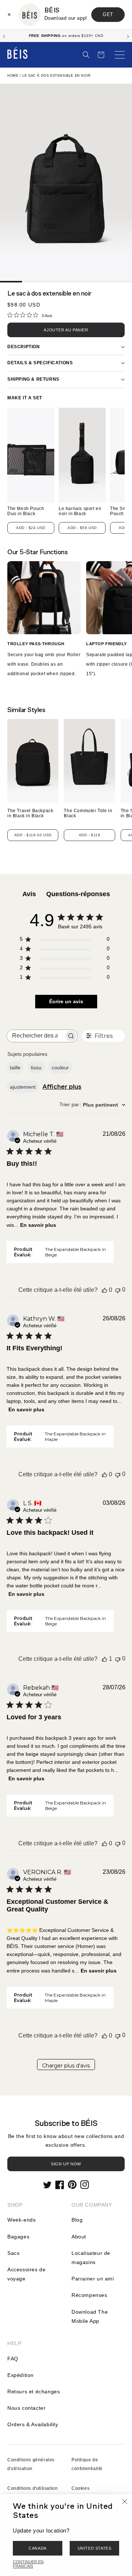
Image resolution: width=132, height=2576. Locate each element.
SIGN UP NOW (66, 2164)
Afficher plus (62, 1087)
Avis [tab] (29, 894)
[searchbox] (36, 1036)
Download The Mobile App (90, 2316)
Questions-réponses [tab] (78, 894)
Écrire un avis (66, 1001)
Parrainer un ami (93, 2279)
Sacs (13, 2253)
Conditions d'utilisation (32, 2488)
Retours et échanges (34, 2392)
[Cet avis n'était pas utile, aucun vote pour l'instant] (118, 1290)
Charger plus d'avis (66, 2066)
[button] (86, 55)
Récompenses (89, 2295)
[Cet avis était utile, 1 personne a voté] (104, 1659)
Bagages (18, 2237)
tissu (36, 1068)
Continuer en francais (28, 2564)
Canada (38, 2548)
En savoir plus (38, 1225)
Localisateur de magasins (91, 2258)
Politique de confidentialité (87, 2464)
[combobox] (92, 1105)
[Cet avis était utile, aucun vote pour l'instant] (104, 1290)
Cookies (80, 2488)
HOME (13, 76)
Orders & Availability (33, 2424)
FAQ (13, 2359)
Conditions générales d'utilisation (31, 2464)
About (79, 2237)
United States (95, 2548)
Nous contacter (26, 2408)
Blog (77, 2220)
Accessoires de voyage (26, 2274)
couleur (60, 1068)
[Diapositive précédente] (4, 36)
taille (15, 1068)
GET (108, 14)
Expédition (21, 2375)
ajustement (23, 1087)
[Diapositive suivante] (128, 36)
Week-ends (21, 2220)
